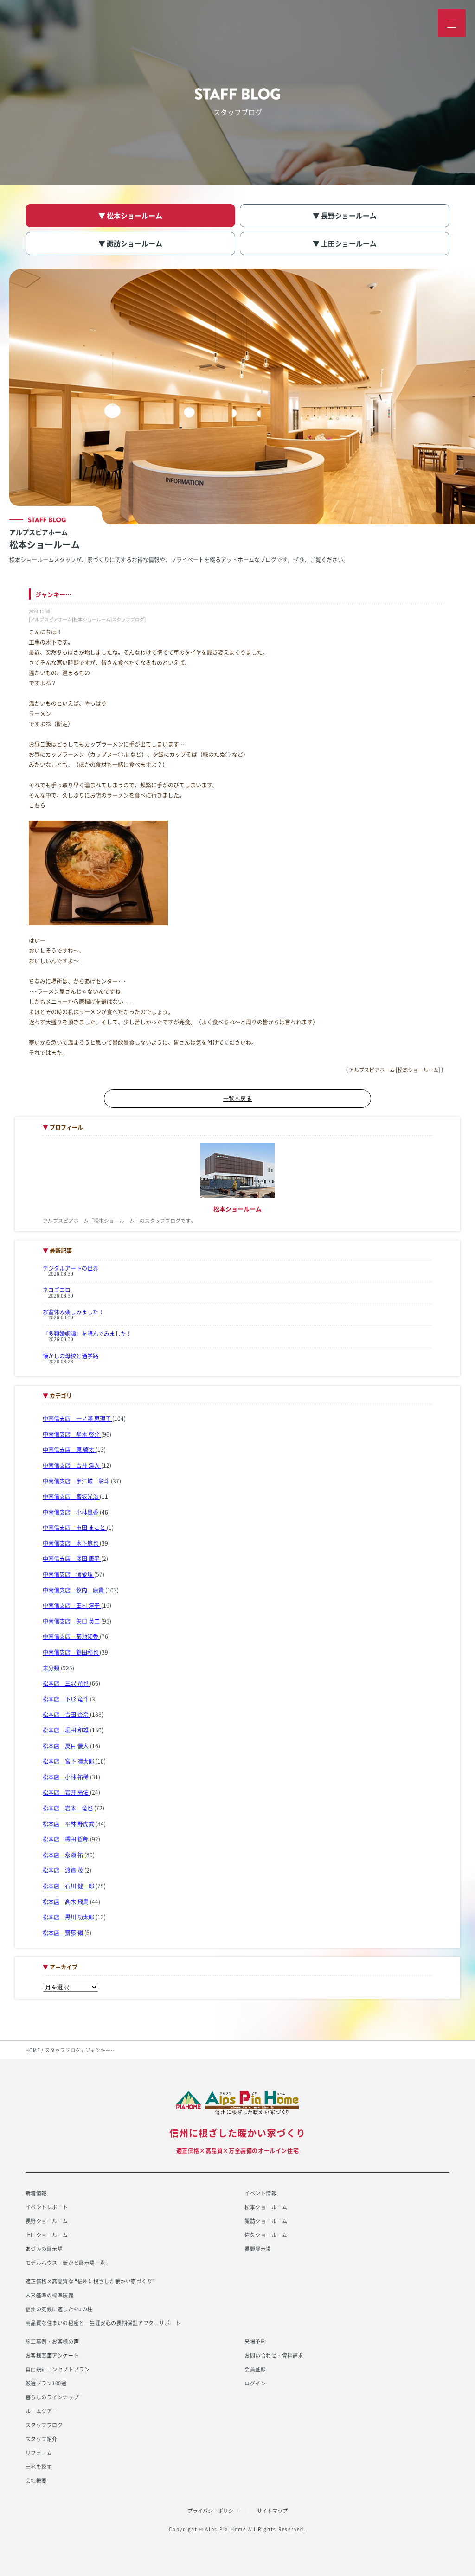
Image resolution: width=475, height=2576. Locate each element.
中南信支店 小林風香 (71, 1512)
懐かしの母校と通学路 (71, 1356)
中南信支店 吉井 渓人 (72, 1465)
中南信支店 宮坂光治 (71, 1496)
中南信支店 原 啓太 (69, 1450)
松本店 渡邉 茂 (64, 1870)
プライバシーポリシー (213, 2511)
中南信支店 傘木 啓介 (72, 1434)
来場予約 (255, 2342)
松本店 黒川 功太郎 (69, 1917)
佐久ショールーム (266, 2235)
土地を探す (39, 2467)
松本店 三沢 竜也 (66, 1683)
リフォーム (39, 2453)
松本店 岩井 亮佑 (66, 1792)
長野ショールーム (47, 2221)
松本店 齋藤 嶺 (64, 1933)
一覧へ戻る (238, 1099)
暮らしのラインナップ (52, 2397)
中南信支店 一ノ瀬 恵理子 (77, 1419)
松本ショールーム (266, 2207)
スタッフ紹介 (42, 2439)
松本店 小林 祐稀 (66, 1777)
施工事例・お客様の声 (52, 2342)
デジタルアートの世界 (71, 1268)
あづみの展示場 (44, 2249)
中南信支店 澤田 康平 (72, 1559)
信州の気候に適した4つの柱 (59, 2309)
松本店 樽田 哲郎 (66, 1839)
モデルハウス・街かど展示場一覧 (66, 2263)
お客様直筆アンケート (52, 2355)
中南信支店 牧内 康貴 (74, 1590)
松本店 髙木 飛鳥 (66, 1902)
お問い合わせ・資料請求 (274, 2355)
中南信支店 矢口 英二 (72, 1621)
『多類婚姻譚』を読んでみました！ (87, 1334)
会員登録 (255, 2369)
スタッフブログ (63, 2050)
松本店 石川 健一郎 (69, 1886)
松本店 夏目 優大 (66, 1746)
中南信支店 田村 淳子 (72, 1605)
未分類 (52, 1668)
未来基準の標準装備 (50, 2295)
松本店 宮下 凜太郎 (69, 1761)
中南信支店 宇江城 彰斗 (77, 1481)
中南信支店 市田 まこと (75, 1528)
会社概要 (36, 2481)
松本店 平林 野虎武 (69, 1824)
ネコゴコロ (57, 1290)
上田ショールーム (47, 2235)
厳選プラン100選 (46, 2383)
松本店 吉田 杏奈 (66, 1714)
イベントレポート (47, 2207)
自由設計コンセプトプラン (58, 2369)
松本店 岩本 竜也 (68, 1808)
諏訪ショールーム (266, 2221)
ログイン (255, 2383)
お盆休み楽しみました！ (73, 1312)
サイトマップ (272, 2511)
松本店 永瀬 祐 (64, 1855)
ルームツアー (42, 2411)
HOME (33, 2050)
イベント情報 (260, 2193)
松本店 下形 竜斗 (66, 1699)
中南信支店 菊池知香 (71, 1636)
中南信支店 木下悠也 (71, 1543)
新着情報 (36, 2193)
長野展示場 (258, 2249)
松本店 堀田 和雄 (66, 1730)
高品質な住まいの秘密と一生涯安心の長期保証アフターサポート (103, 2323)
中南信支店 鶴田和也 (71, 1652)
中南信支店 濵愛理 (68, 1574)
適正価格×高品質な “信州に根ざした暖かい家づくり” (90, 2281)
